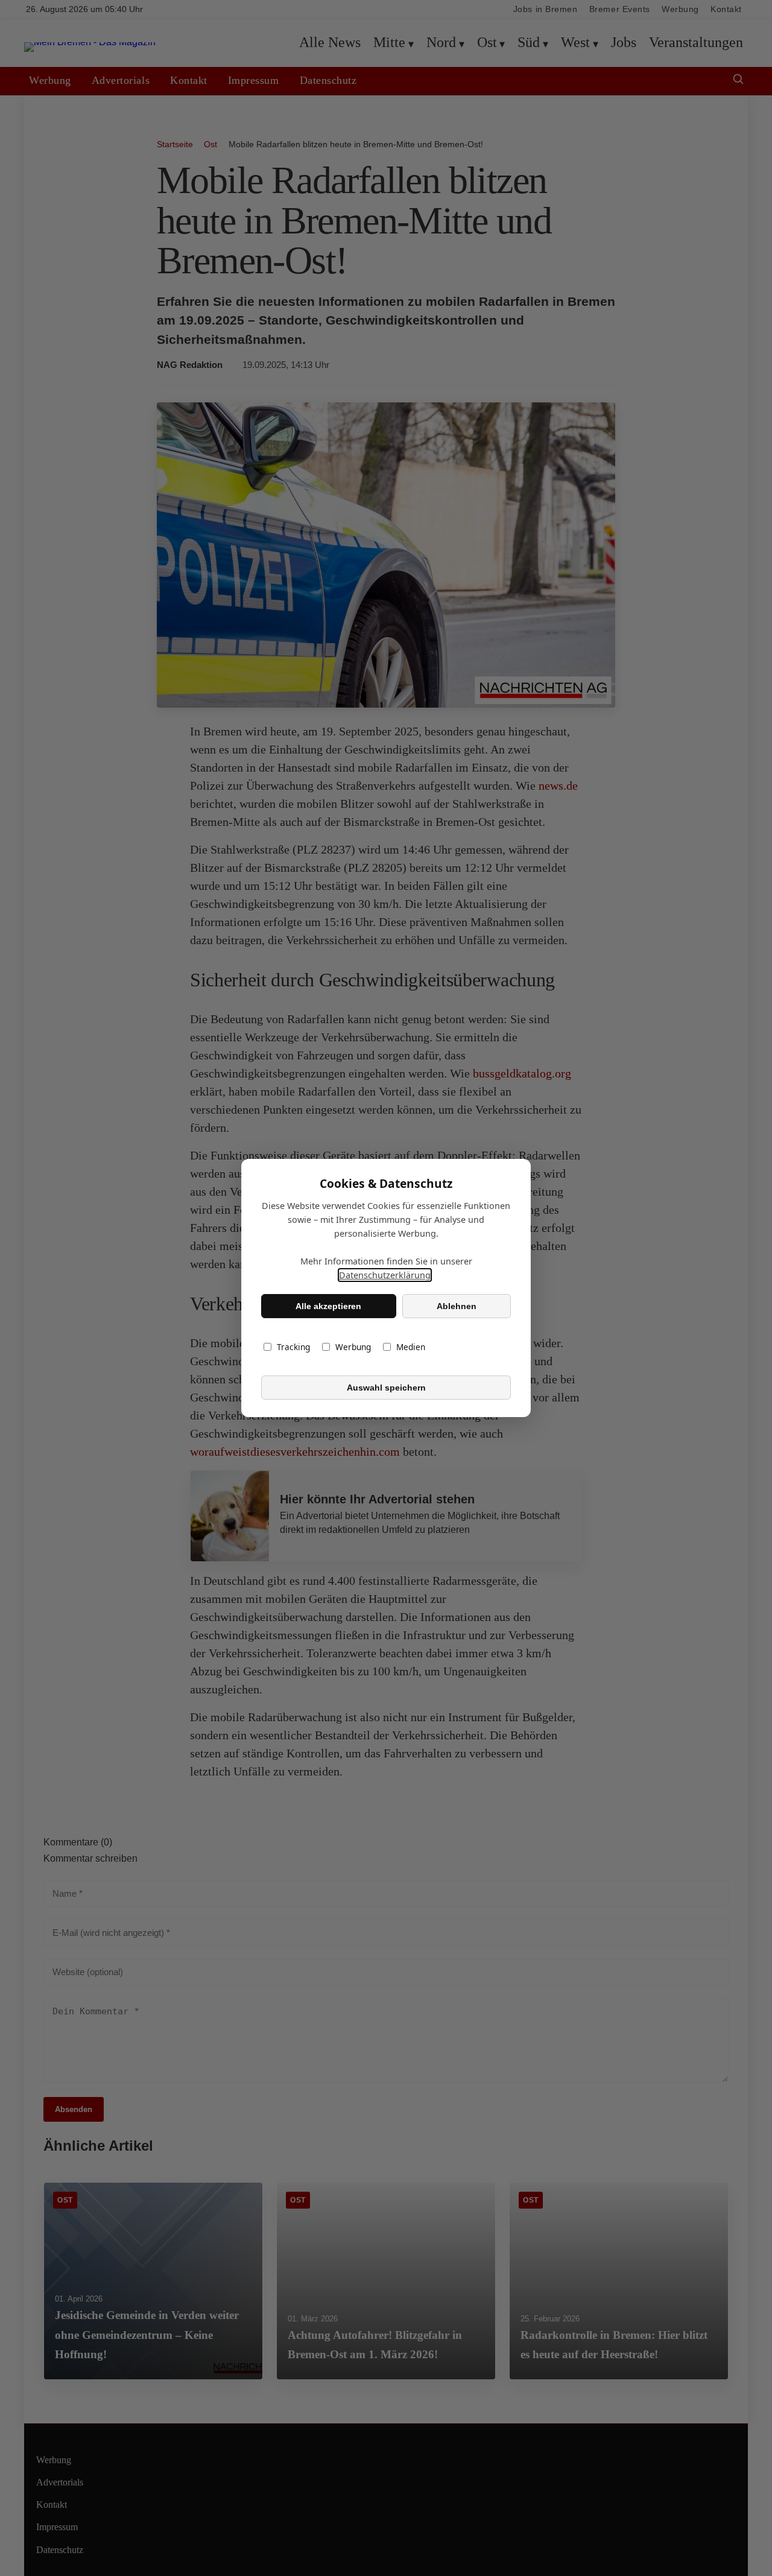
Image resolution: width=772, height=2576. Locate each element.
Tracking (293, 1347)
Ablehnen (457, 1306)
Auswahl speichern (386, 1388)
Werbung (353, 1347)
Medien (411, 1347)
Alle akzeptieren (328, 1306)
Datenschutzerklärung (385, 1275)
